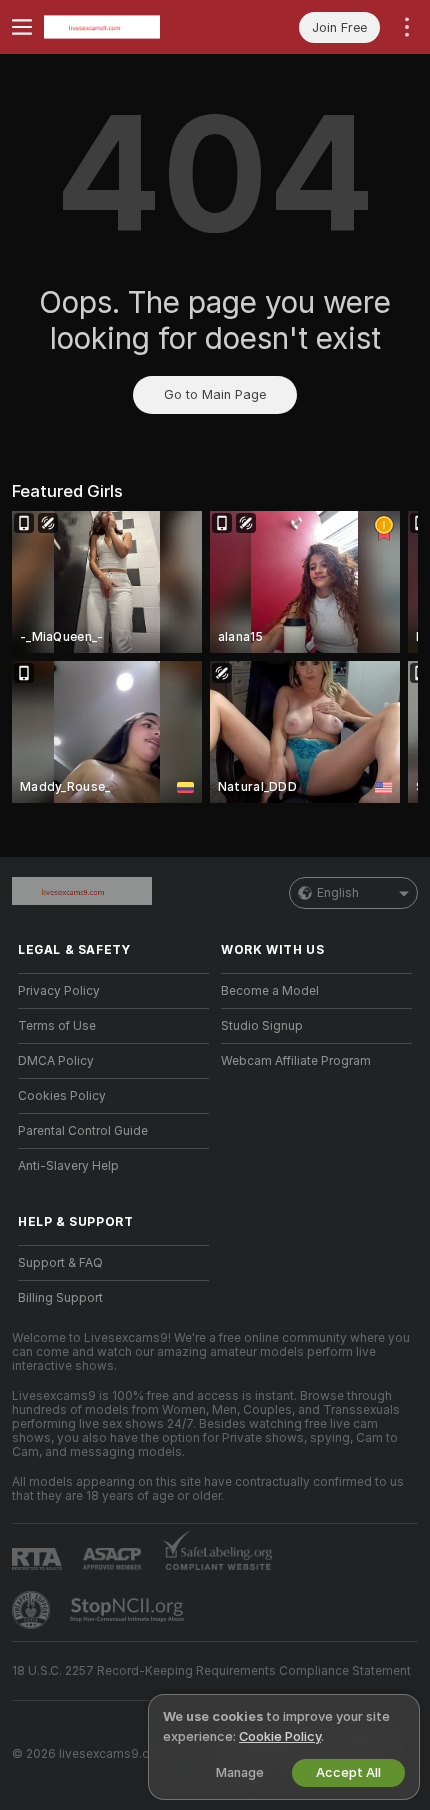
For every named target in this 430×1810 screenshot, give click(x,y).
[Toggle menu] (22, 27)
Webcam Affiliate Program (296, 1061)
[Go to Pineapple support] (33, 1610)
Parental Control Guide (83, 1131)
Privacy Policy (59, 991)
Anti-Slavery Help (68, 1166)
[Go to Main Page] (129, 27)
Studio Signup (262, 1026)
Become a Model (270, 991)
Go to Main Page (215, 394)
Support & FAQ (60, 1263)
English (338, 893)
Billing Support (60, 1298)
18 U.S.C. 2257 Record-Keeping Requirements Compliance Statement (211, 1671)
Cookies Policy (62, 1096)
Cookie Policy (280, 1736)
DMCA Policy (56, 1061)
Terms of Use (57, 1026)
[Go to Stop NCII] (129, 1610)
